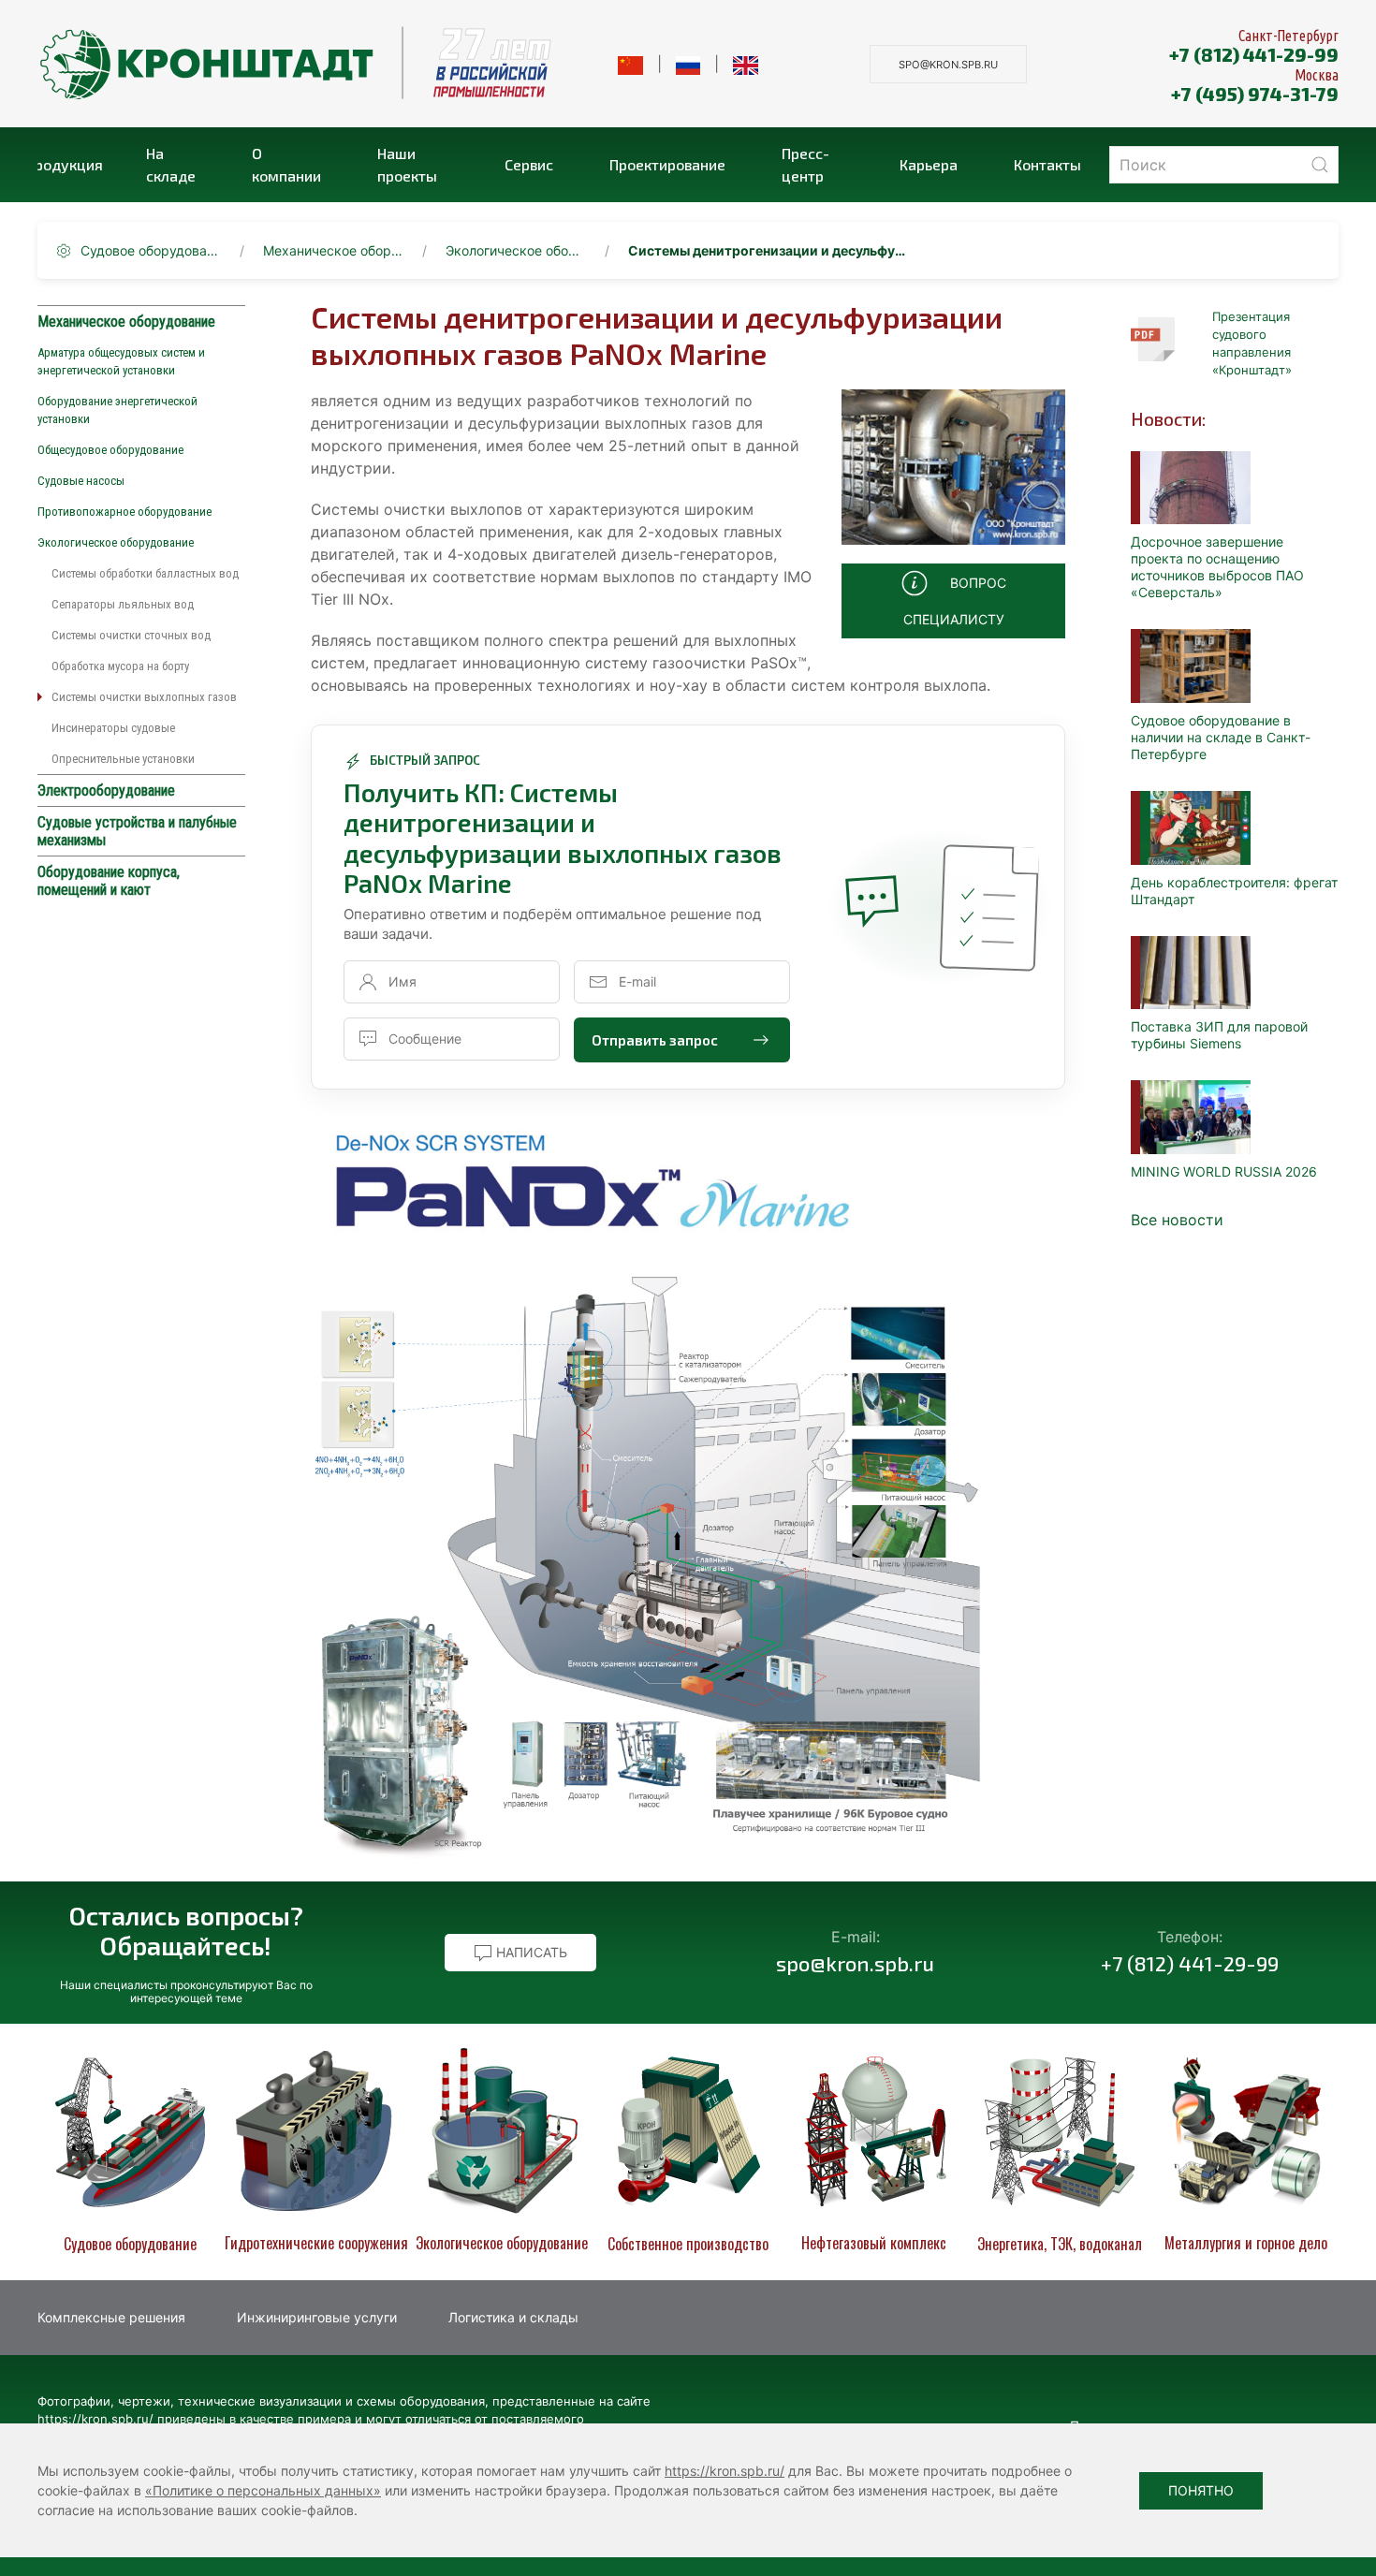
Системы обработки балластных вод (145, 573)
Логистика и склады (513, 2317)
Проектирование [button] (667, 164)
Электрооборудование (106, 790)
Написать (530, 1952)
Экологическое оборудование (516, 250)
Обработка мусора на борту (120, 666)
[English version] (746, 64)
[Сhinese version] (630, 64)
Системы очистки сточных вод (131, 635)
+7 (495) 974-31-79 (1255, 94)
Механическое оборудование (333, 250)
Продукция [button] (70, 164)
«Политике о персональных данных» (263, 2490)
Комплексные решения (111, 2317)
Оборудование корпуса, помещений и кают (109, 881)
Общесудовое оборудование (110, 450)
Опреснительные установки (123, 759)
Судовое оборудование (151, 250)
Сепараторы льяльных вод (123, 604)
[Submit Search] (1320, 165)
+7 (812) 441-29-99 (1254, 54)
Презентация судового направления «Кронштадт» (1252, 343)
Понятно (1201, 2490)
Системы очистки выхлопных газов (144, 697)
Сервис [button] (529, 164)
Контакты (1047, 164)
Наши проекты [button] (407, 164)
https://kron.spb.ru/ (725, 2471)
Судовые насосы (81, 481)
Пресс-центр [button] (805, 164)
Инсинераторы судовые (113, 728)
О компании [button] (286, 164)
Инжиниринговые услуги (317, 2317)
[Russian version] (688, 64)
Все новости (1177, 1220)
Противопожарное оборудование (124, 512)
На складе (171, 164)
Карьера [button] (929, 164)
